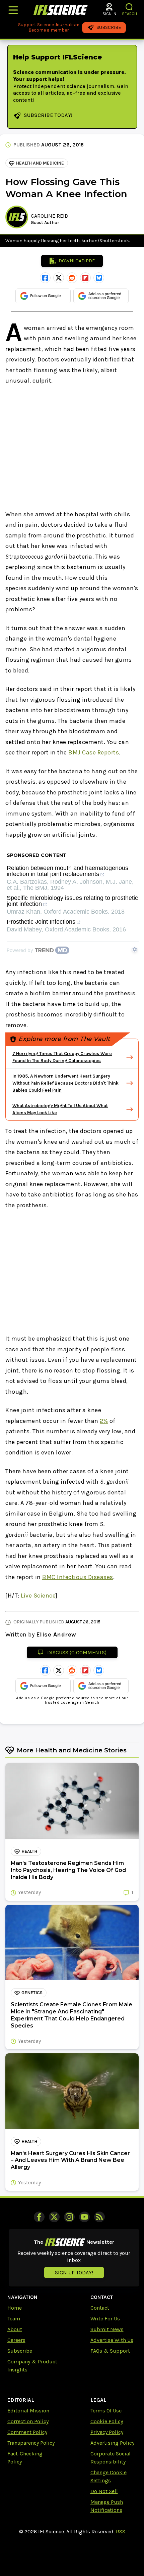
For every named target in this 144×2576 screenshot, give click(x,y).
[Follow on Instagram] (69, 2217)
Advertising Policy (112, 2443)
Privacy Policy (107, 2432)
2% (104, 1421)
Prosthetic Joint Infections (41, 922)
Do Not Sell (104, 2491)
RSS (121, 2531)
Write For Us (105, 2319)
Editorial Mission (28, 2411)
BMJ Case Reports (94, 752)
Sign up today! (74, 2273)
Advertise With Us (112, 2340)
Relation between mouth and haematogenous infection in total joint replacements (67, 871)
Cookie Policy (107, 2421)
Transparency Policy (31, 2443)
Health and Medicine (40, 163)
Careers (16, 2340)
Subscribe (20, 2351)
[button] (129, 7)
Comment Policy (27, 2432)
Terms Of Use (106, 2411)
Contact (100, 2308)
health (29, 1851)
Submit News (107, 2329)
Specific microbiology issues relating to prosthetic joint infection (72, 901)
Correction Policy (28, 2421)
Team (14, 2319)
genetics (32, 1993)
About (15, 2329)
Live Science (38, 1596)
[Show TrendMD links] (135, 949)
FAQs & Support (110, 2351)
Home (15, 2308)
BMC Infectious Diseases (78, 1577)
